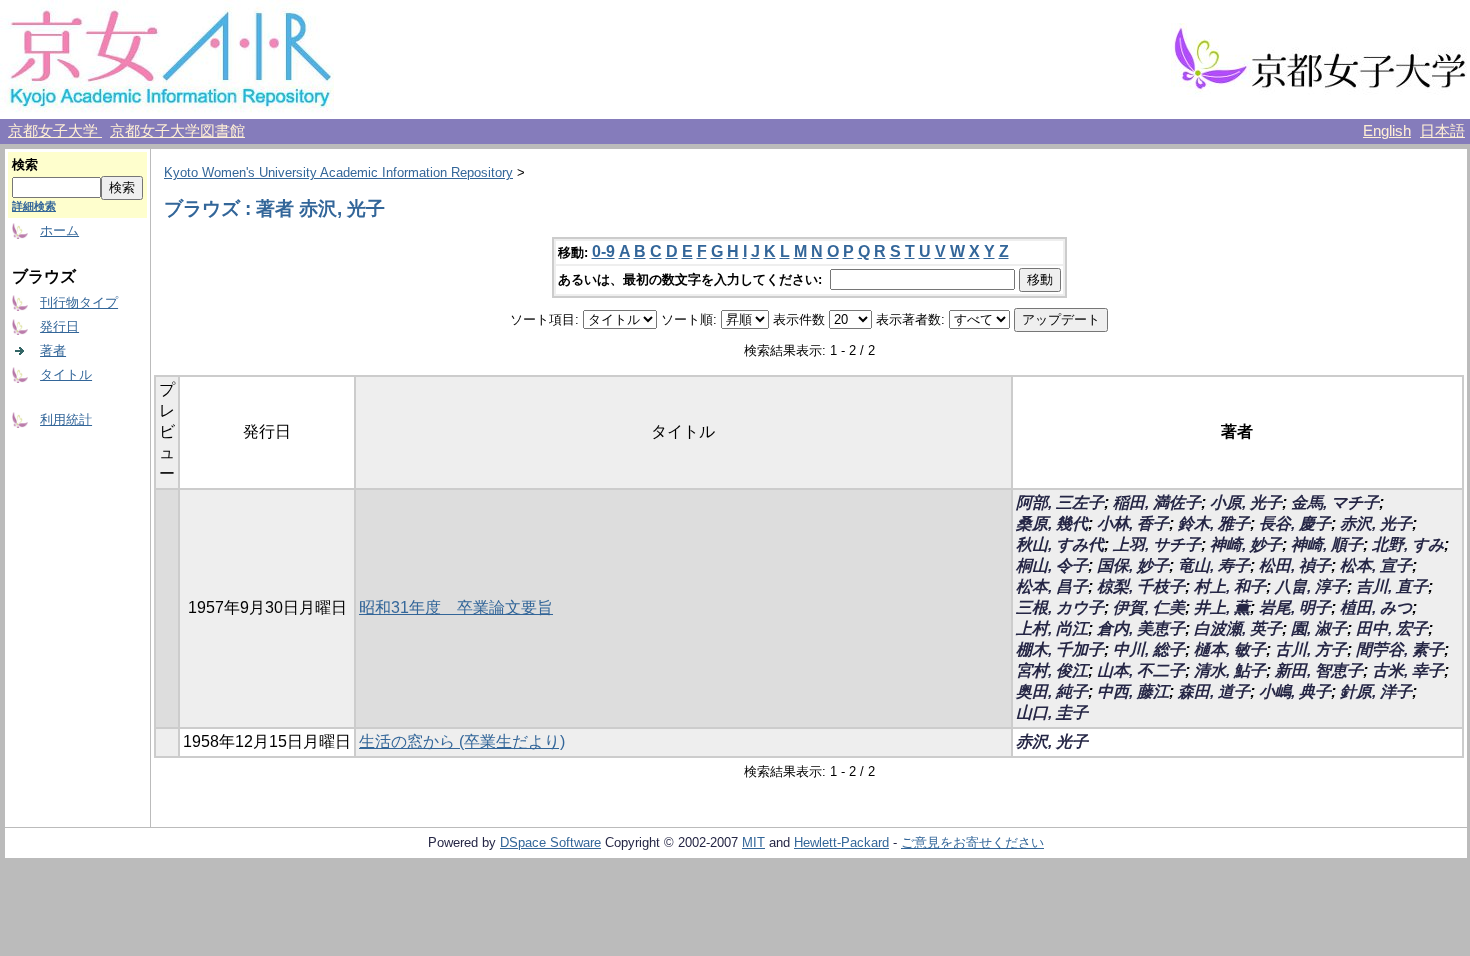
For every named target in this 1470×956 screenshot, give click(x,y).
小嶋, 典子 (1295, 691)
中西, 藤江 (1133, 691)
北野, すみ (1408, 544)
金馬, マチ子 (1335, 502)
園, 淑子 (1319, 628)
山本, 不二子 (1141, 670)
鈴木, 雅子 (1214, 523)
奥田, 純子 (1052, 691)
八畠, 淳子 (1311, 586)
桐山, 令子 (1052, 565)
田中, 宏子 (1392, 628)
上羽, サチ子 (1157, 544)
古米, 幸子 (1408, 670)
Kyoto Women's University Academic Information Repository (338, 172)
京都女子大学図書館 (177, 131)
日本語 (1442, 131)
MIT (753, 842)
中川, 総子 (1149, 649)
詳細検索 (34, 206)
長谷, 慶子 (1295, 523)
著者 (53, 350)
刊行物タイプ (79, 302)
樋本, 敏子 (1230, 649)
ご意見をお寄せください (972, 842)
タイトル (66, 374)
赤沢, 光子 (1376, 523)
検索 (25, 164)
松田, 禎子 (1295, 565)
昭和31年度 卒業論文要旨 (456, 607)
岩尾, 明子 (1295, 607)
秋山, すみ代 (1060, 544)
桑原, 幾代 (1052, 523)
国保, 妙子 (1133, 565)
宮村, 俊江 (1052, 670)
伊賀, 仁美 (1149, 607)
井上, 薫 (1222, 607)
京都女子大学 (55, 131)
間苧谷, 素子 (1400, 649)
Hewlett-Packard (841, 842)
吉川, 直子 (1392, 586)
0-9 (603, 251)
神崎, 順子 (1327, 544)
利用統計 (66, 419)
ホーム (59, 230)
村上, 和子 (1230, 586)
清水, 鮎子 (1230, 670)
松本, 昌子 (1052, 586)
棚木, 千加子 (1060, 649)
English (1387, 131)
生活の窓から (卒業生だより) (462, 741)
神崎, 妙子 (1246, 544)
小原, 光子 (1246, 502)
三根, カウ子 (1060, 607)
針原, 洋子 (1376, 691)
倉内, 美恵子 (1141, 628)
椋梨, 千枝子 (1141, 586)
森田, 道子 (1214, 691)
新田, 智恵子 (1319, 670)
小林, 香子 (1133, 523)
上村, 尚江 (1052, 628)
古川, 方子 (1311, 649)
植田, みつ (1376, 607)
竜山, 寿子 (1214, 565)
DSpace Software (550, 842)
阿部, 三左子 (1060, 502)
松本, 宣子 (1376, 565)
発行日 (59, 326)
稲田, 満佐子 (1157, 502)
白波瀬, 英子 (1238, 628)
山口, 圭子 (1052, 712)
